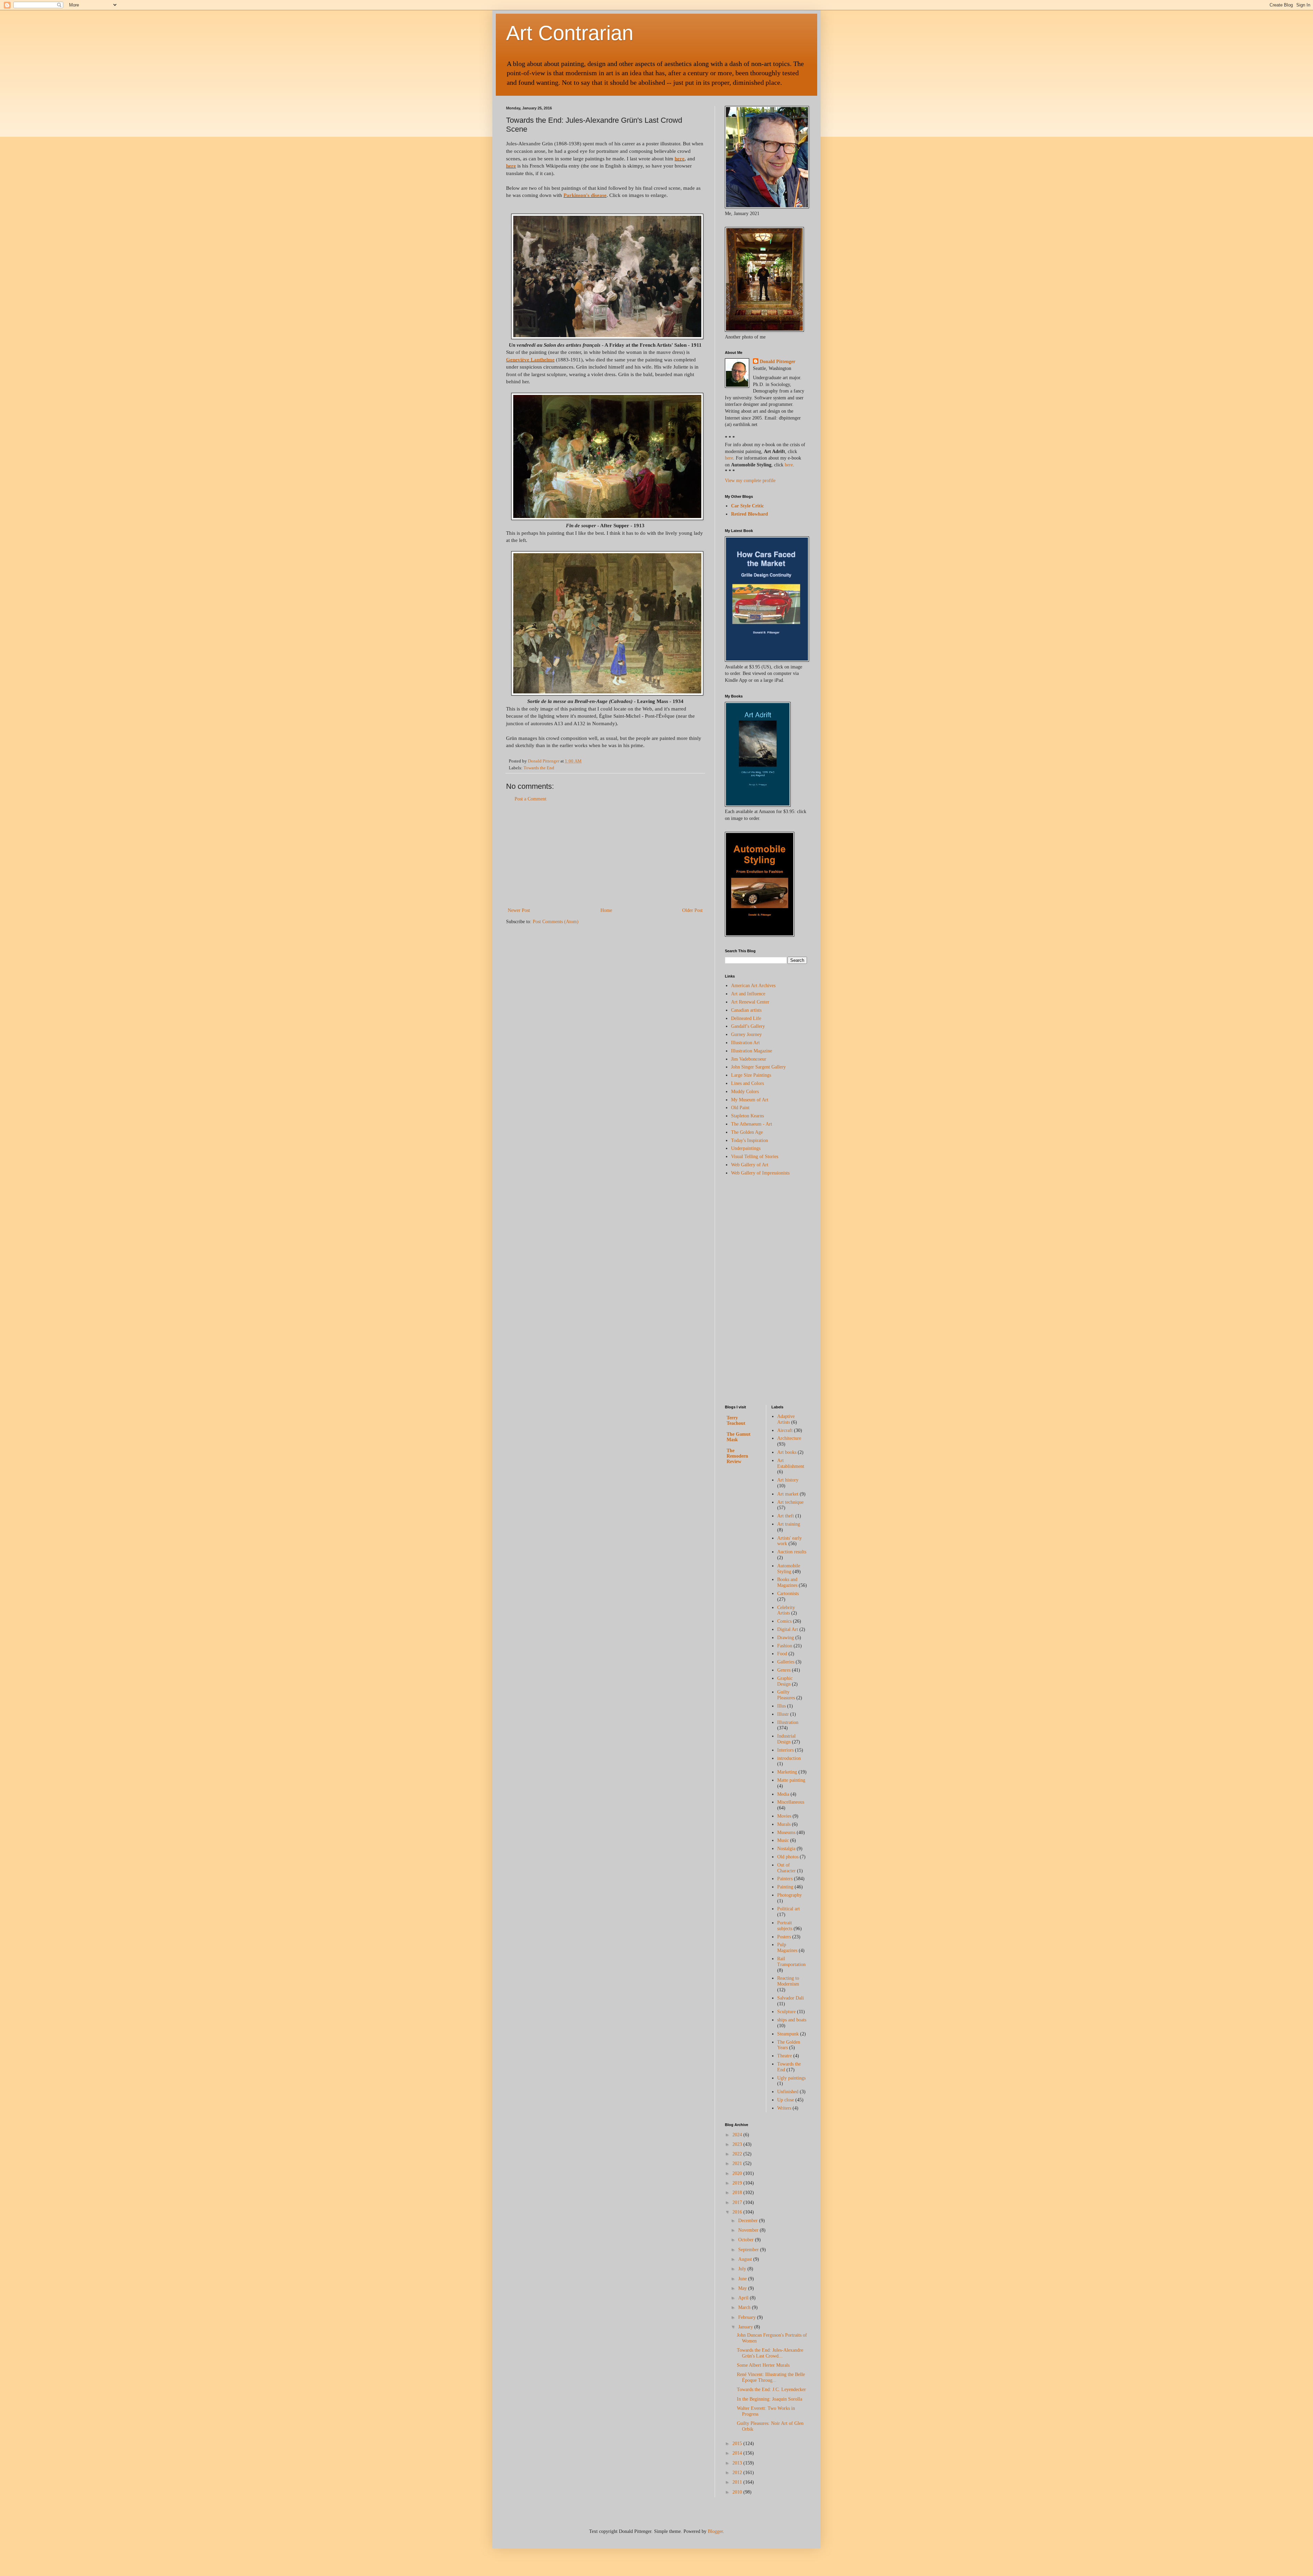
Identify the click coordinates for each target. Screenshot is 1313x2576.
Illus (781, 1706)
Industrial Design (786, 1739)
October (747, 2240)
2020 (738, 2173)
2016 (738, 2212)
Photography (790, 1895)
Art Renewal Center (750, 1002)
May (743, 2288)
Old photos (788, 1857)
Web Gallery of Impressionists (760, 1173)
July (743, 2269)
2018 (738, 2193)
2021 (738, 2163)
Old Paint (740, 1108)
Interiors (785, 1750)
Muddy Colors (745, 1092)
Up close (786, 2100)
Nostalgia (786, 1849)
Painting (785, 1887)
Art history (788, 1480)
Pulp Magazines (787, 1948)
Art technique (790, 1502)
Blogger (715, 2531)
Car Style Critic (747, 506)
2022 (738, 2154)
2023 (738, 2144)
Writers (784, 2108)
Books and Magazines (787, 1582)
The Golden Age (747, 1132)
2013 (738, 2463)
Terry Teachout (736, 1420)
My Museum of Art (750, 1100)
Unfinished (788, 2092)
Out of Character (786, 1868)
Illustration (788, 1722)
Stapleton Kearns (747, 1116)
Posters (784, 1937)
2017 (738, 2202)
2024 (738, 2135)
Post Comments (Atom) (556, 922)
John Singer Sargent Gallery (758, 1067)
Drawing (786, 1638)
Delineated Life (746, 1018)
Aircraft (785, 1430)
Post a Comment (530, 799)
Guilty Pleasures (786, 1695)
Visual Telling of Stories (755, 1157)
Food (782, 1654)
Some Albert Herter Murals (763, 2365)
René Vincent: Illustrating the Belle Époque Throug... (771, 2377)
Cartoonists (788, 1594)
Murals (784, 1824)
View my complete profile (750, 481)
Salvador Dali (791, 1998)
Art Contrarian (570, 33)
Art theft (786, 1516)
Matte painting (791, 1780)
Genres (784, 1670)
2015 (738, 2444)
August (746, 2259)
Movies (784, 1816)
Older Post (692, 910)
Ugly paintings (791, 2078)
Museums (786, 1833)
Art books (787, 1452)
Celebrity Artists (786, 1610)
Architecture (789, 1438)
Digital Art (788, 1629)
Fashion (785, 1646)
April (744, 2298)
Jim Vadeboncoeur (749, 1059)
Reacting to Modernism (788, 1981)
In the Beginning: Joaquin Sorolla (770, 2399)
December (749, 2221)
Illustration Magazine (752, 1051)
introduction (789, 1758)
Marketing (787, 1772)
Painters (785, 1879)
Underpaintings (746, 1148)
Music (783, 1840)
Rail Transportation (791, 1962)
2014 (738, 2453)
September (749, 2250)
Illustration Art (745, 1043)
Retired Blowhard (750, 514)
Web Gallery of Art (750, 1165)
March (745, 2307)
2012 (738, 2473)
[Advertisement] (605, 855)
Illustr (783, 1714)
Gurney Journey (746, 1034)
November (749, 2230)
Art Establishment (791, 1463)
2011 (738, 2482)
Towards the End (539, 768)
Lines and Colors (747, 1083)
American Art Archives (753, 986)
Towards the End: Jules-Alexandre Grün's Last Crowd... (770, 2353)
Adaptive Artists (786, 1419)
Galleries (786, 1662)
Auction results (792, 1552)
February (748, 2317)
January (746, 2327)
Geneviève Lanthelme (530, 360)
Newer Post (519, 910)
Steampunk (788, 2034)
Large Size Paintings (751, 1075)
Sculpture (786, 2012)
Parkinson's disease (585, 195)
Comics (784, 1621)
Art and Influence (748, 994)
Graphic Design (785, 1681)
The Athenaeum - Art (752, 1124)
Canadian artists (746, 1010)
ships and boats (792, 2020)
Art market (788, 1494)
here (680, 158)
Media (783, 1794)
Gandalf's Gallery (748, 1026)
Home (606, 910)
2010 (738, 2492)
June (743, 2279)
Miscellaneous (791, 1802)
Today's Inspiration (750, 1140)
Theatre (785, 2056)
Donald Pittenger (778, 362)
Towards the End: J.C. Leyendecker (771, 2389)
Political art (788, 1909)
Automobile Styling (789, 1569)
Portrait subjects (785, 1926)
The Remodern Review (737, 1456)
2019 (738, 2183)
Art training (789, 1524)
